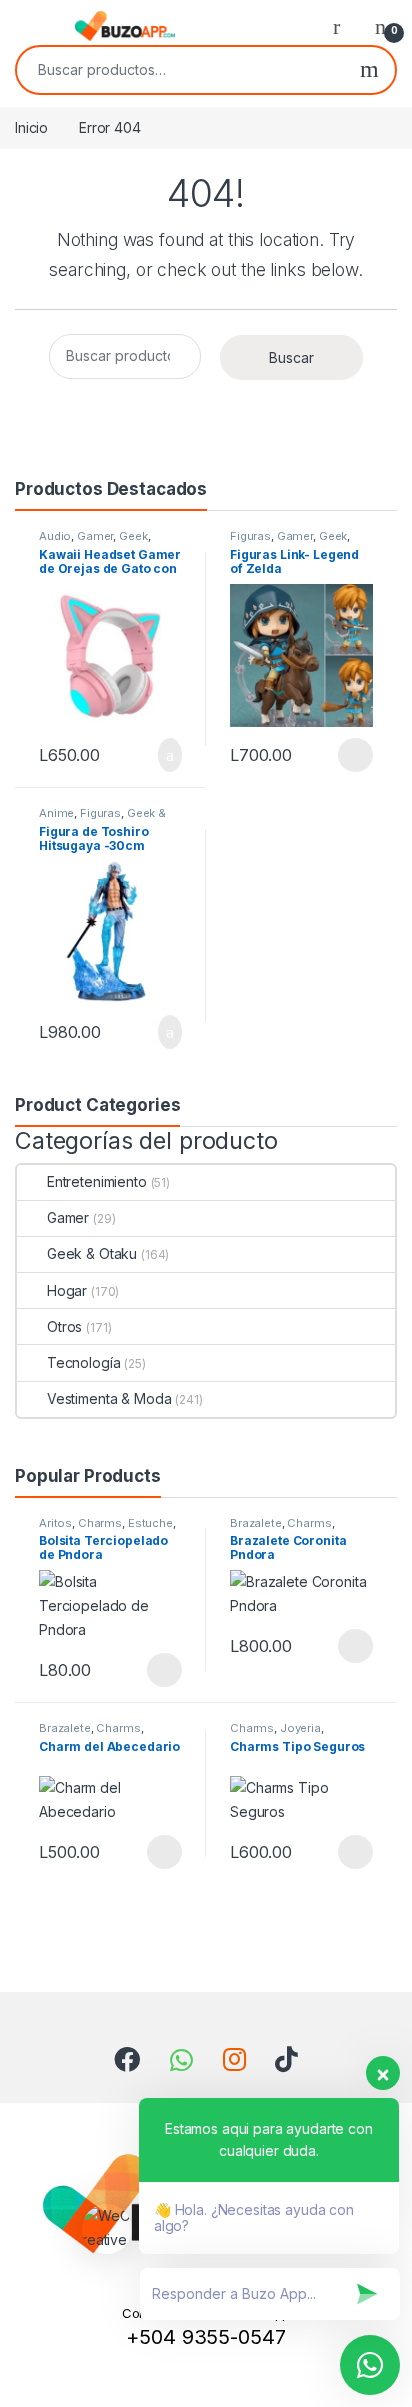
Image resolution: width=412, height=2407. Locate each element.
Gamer (95, 536)
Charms (100, 1523)
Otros (64, 1326)
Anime (56, 813)
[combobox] (180, 70)
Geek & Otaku (92, 1253)
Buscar (369, 70)
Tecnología (83, 1362)
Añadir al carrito (161, 755)
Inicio (31, 127)
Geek (133, 536)
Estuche (150, 1523)
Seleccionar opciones (334, 755)
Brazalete (256, 1523)
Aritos (55, 1523)
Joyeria (300, 1728)
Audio (55, 536)
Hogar (67, 1290)
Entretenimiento (97, 1181)
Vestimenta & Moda (109, 1398)
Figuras (250, 536)
